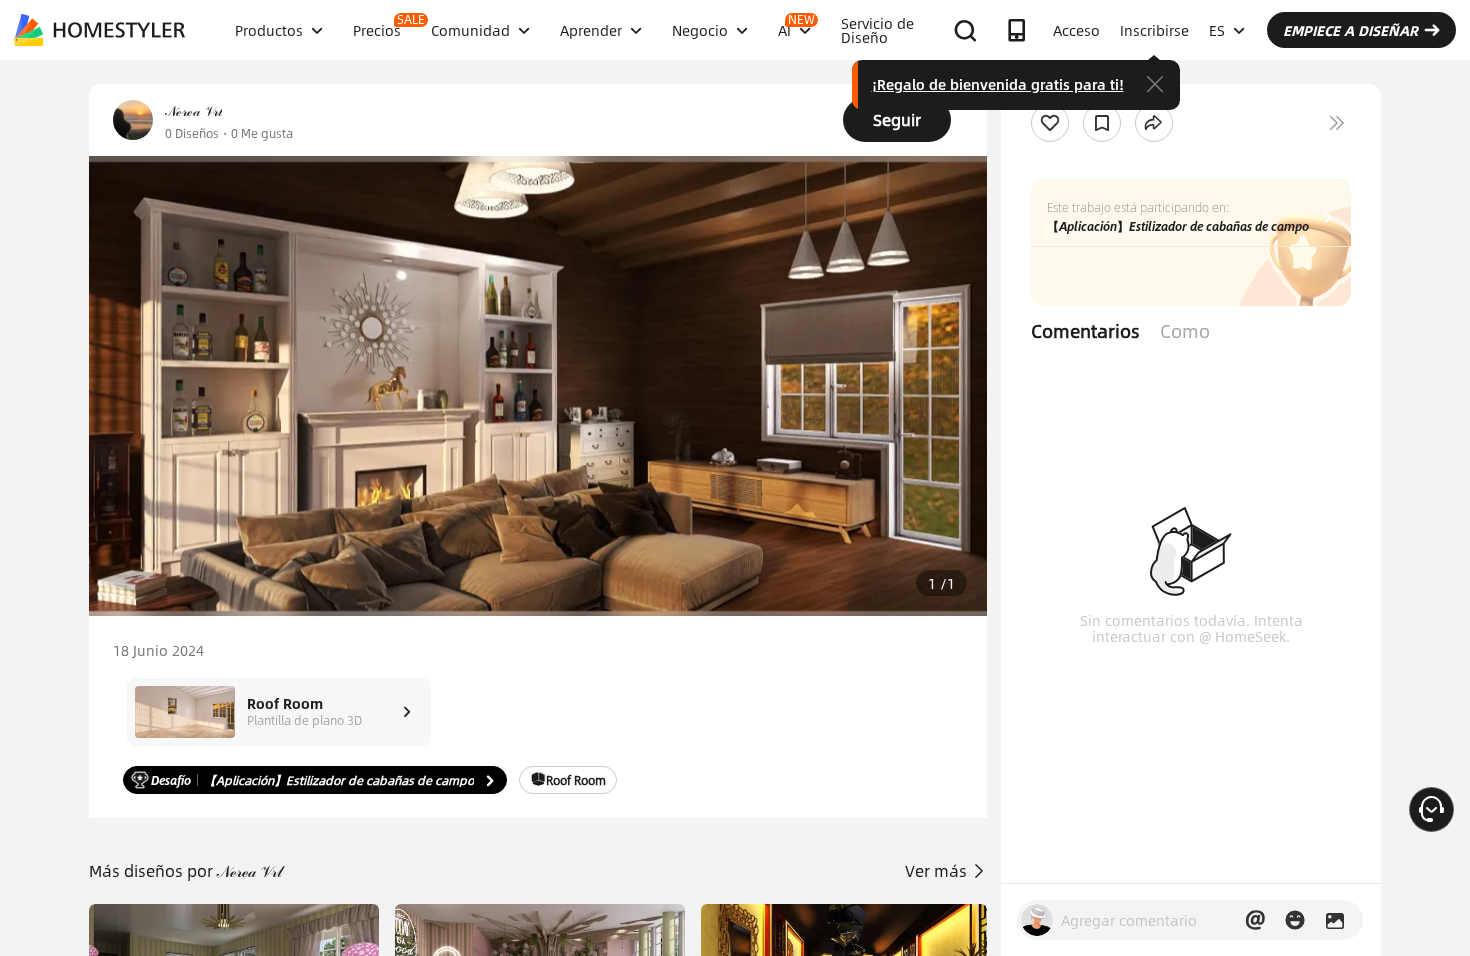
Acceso (1076, 30)
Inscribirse (1154, 30)
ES (1217, 30)
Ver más (938, 870)
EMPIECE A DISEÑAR (1350, 30)
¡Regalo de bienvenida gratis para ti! (998, 84)
